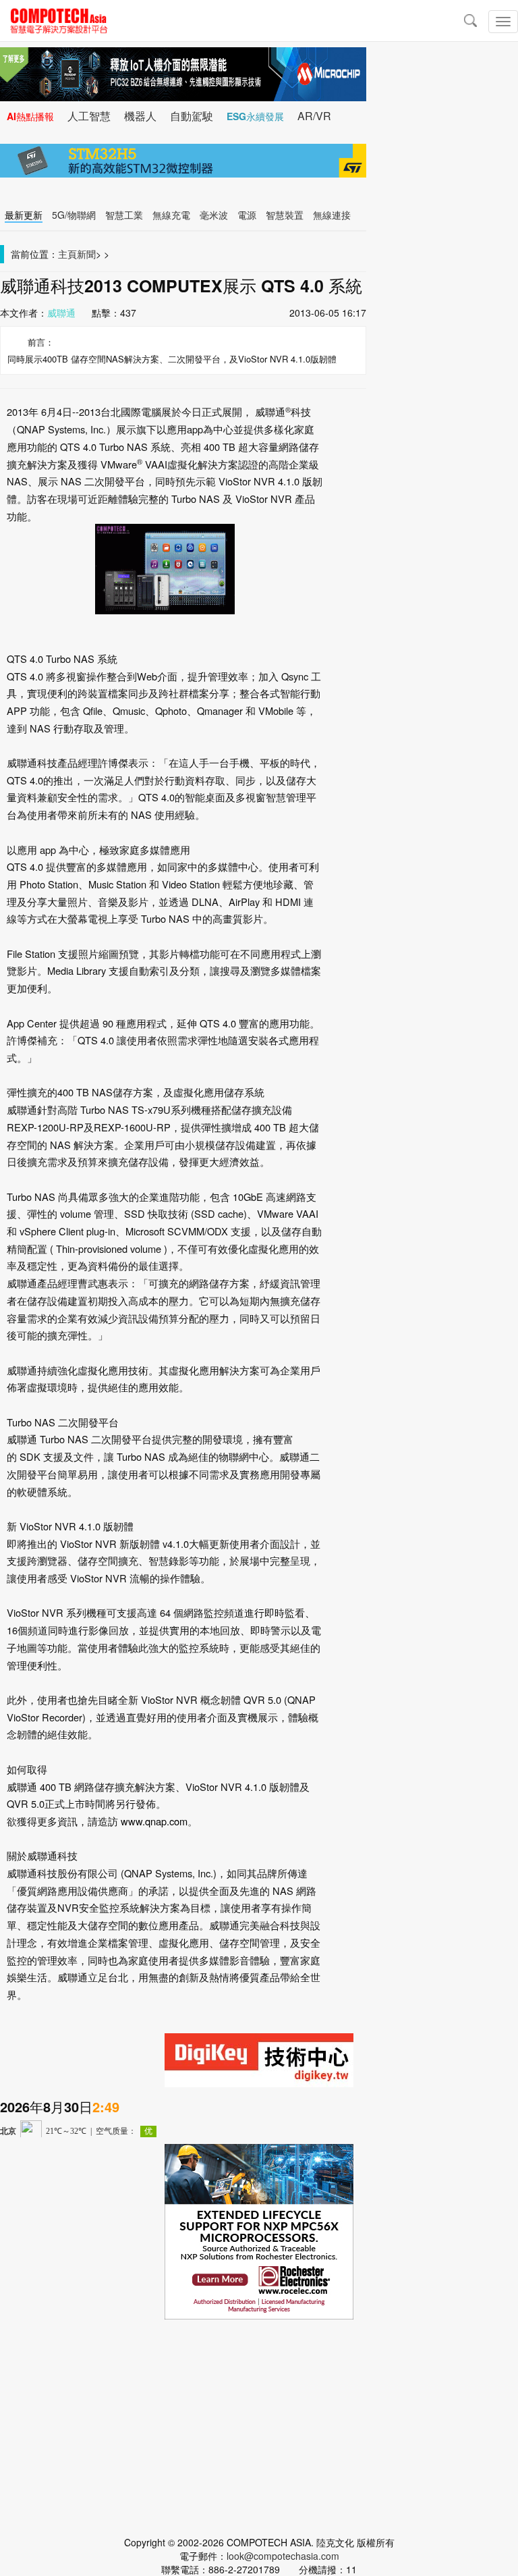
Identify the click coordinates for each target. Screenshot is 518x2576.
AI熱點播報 (30, 116)
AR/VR (314, 116)
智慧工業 (124, 215)
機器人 (140, 116)
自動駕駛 (192, 116)
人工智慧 (89, 116)
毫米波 (214, 215)
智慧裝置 (285, 215)
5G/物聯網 (74, 215)
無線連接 (332, 215)
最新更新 (24, 215)
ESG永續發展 (255, 116)
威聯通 (61, 313)
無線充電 (171, 215)
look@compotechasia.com (283, 2556)
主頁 (67, 254)
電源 (247, 215)
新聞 (86, 254)
